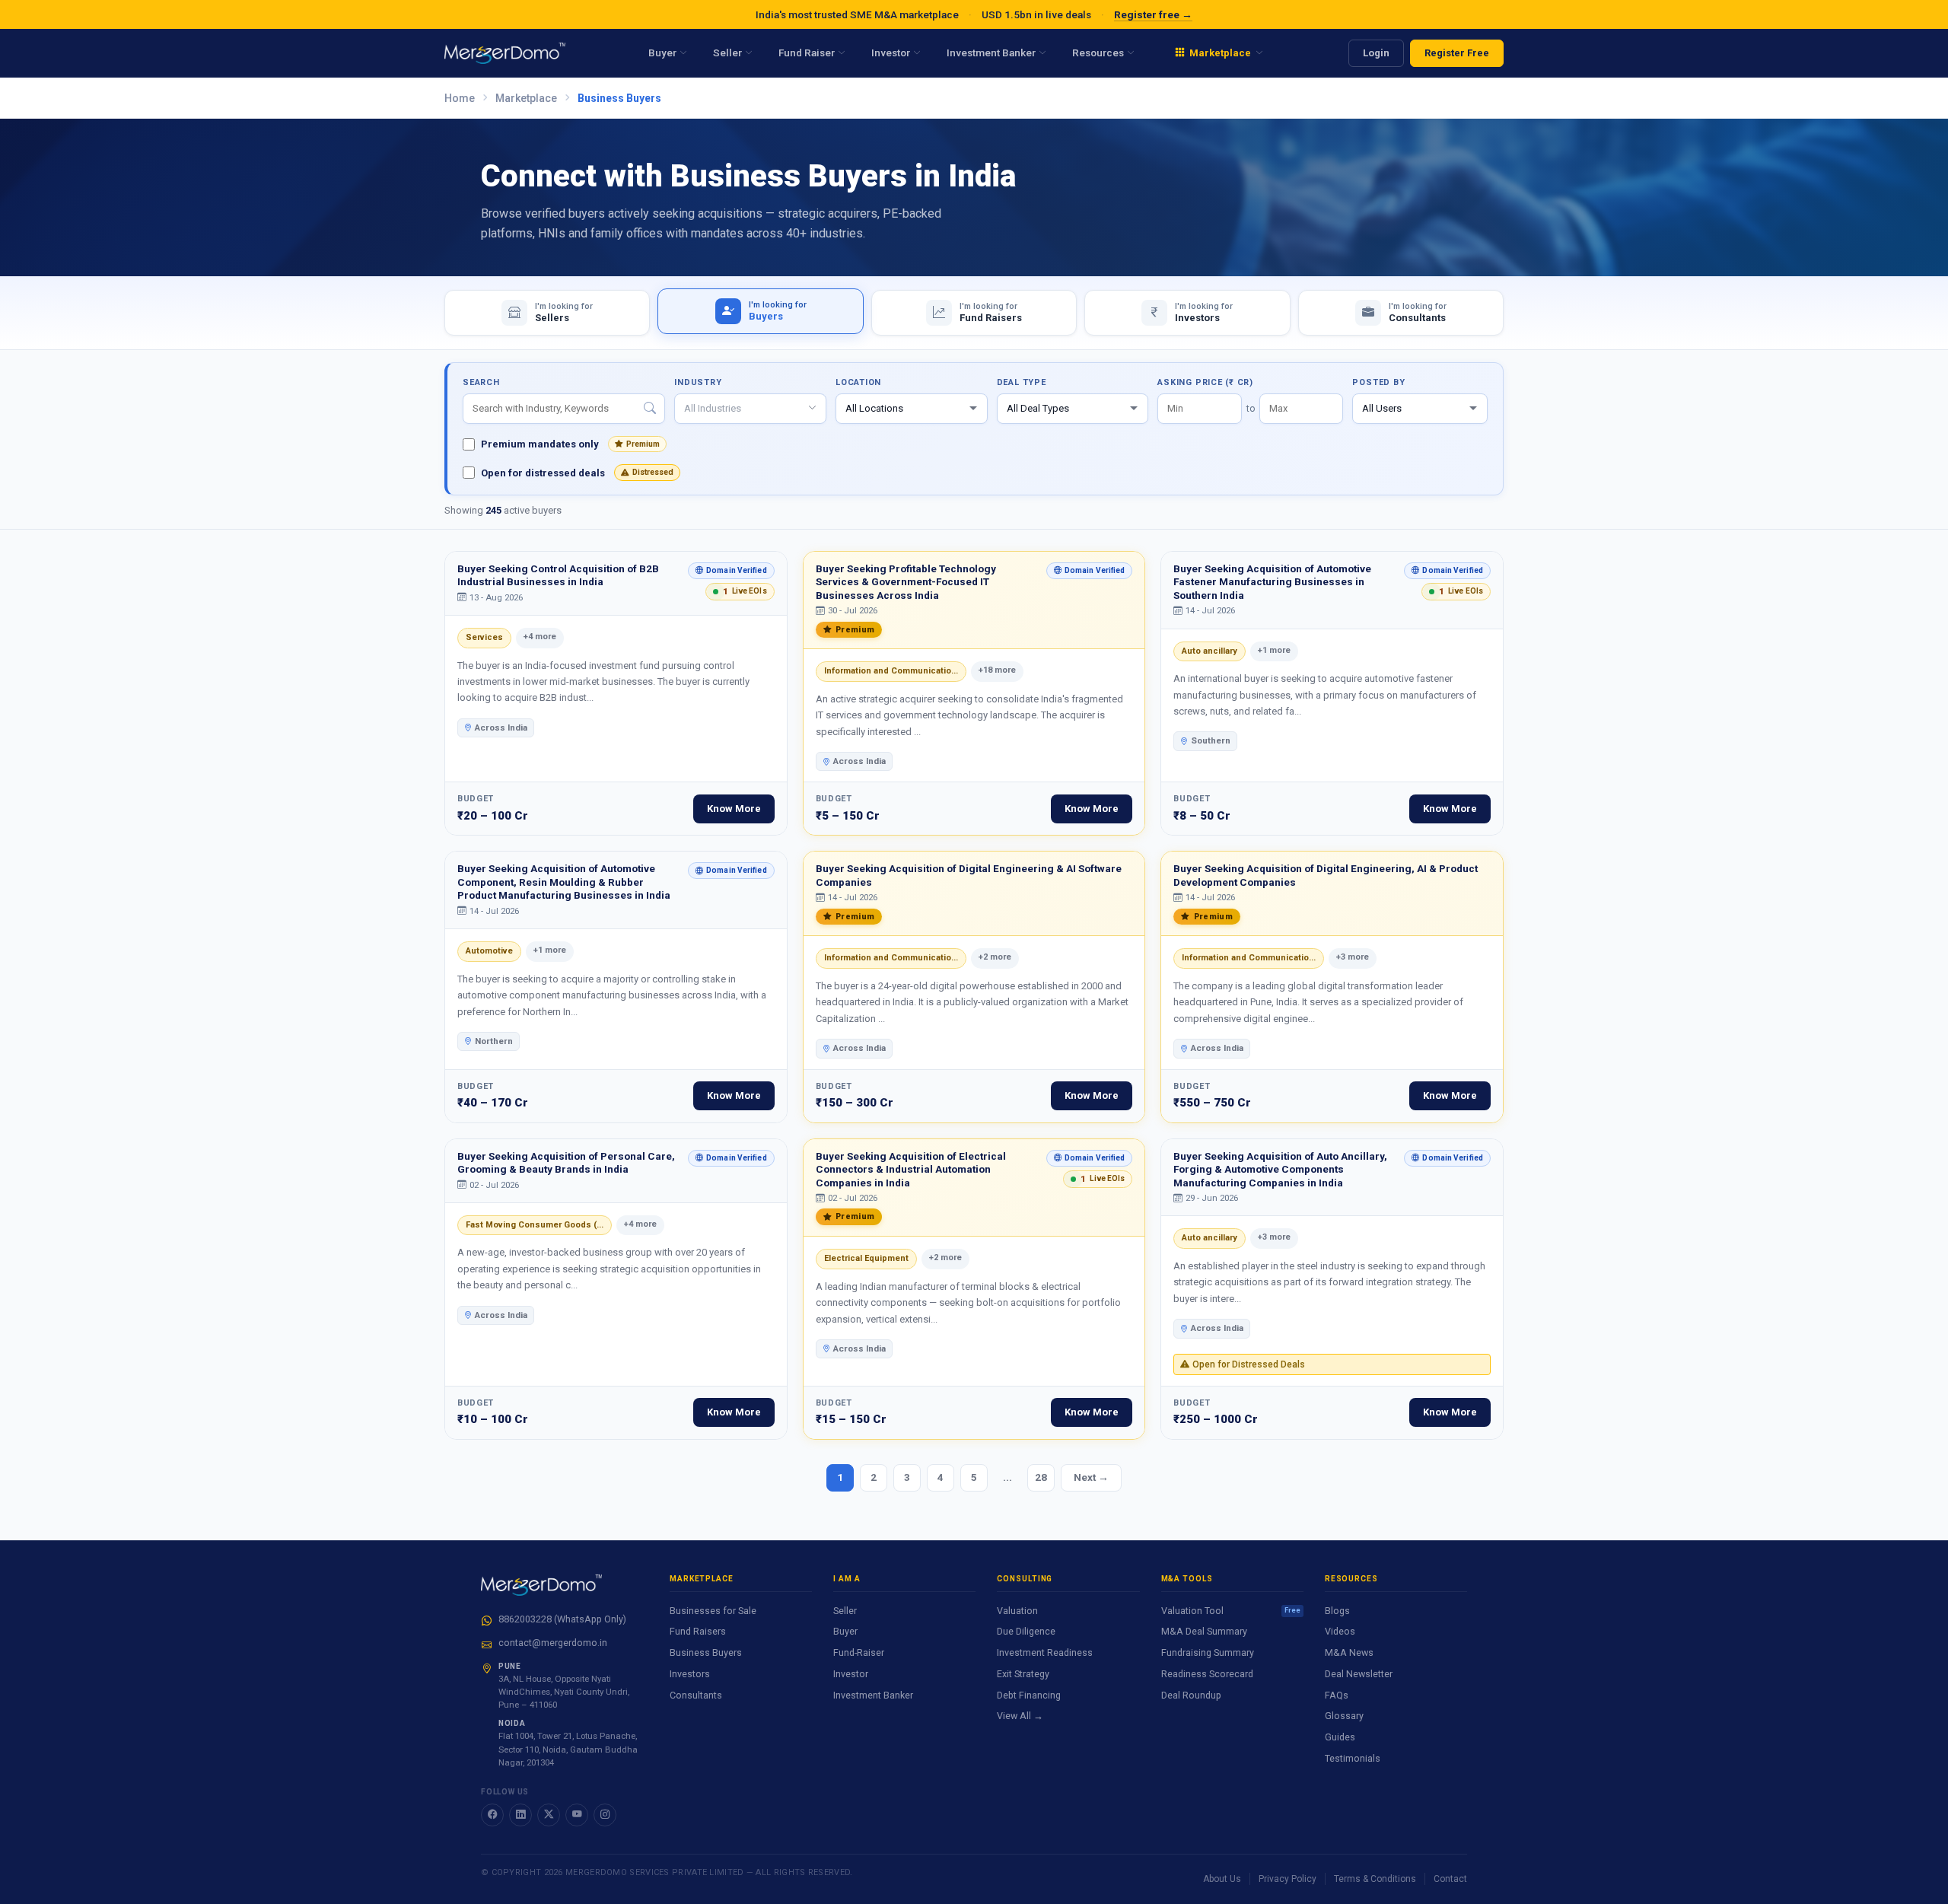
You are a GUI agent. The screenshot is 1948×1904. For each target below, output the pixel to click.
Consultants (696, 1695)
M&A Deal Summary (1204, 1631)
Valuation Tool (1231, 1611)
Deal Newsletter (1359, 1674)
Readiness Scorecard (1207, 1674)
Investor (851, 1674)
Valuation (1017, 1611)
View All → (1020, 1716)
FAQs (1337, 1695)
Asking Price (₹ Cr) (1205, 382)
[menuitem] (1219, 53)
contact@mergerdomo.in (553, 1643)
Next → (1091, 1477)
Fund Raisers (698, 1631)
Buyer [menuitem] (662, 53)
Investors (690, 1674)
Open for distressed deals (577, 473)
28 (1041, 1477)
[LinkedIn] (520, 1815)
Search (481, 382)
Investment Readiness (1045, 1652)
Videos (1340, 1631)
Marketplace (526, 98)
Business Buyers (706, 1652)
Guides (1340, 1737)
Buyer (845, 1631)
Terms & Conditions (1375, 1879)
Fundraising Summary (1208, 1652)
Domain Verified (727, 573)
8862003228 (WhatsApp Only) (562, 1619)
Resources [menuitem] (1098, 53)
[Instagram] (605, 1815)
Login (1376, 53)
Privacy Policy (1288, 1879)
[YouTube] (577, 1815)
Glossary (1344, 1716)
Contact (1450, 1879)
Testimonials (1353, 1758)
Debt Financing (1029, 1695)
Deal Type (1022, 382)
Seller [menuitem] (727, 53)
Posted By (1378, 382)
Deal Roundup (1191, 1695)
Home (460, 98)
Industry (698, 382)
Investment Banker (873, 1695)
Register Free (1457, 53)
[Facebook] (492, 1815)
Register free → (1153, 14)
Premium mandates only (570, 444)
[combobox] (750, 409)
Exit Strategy (1023, 1674)
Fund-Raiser (859, 1652)
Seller (845, 1611)
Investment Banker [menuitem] (991, 53)
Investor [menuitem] (891, 53)
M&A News (1349, 1652)
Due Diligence (1026, 1631)
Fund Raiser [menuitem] (807, 53)
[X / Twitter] (549, 1815)
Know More (734, 809)
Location (858, 382)
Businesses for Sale (713, 1611)
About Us (1222, 1879)
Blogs (1337, 1611)
